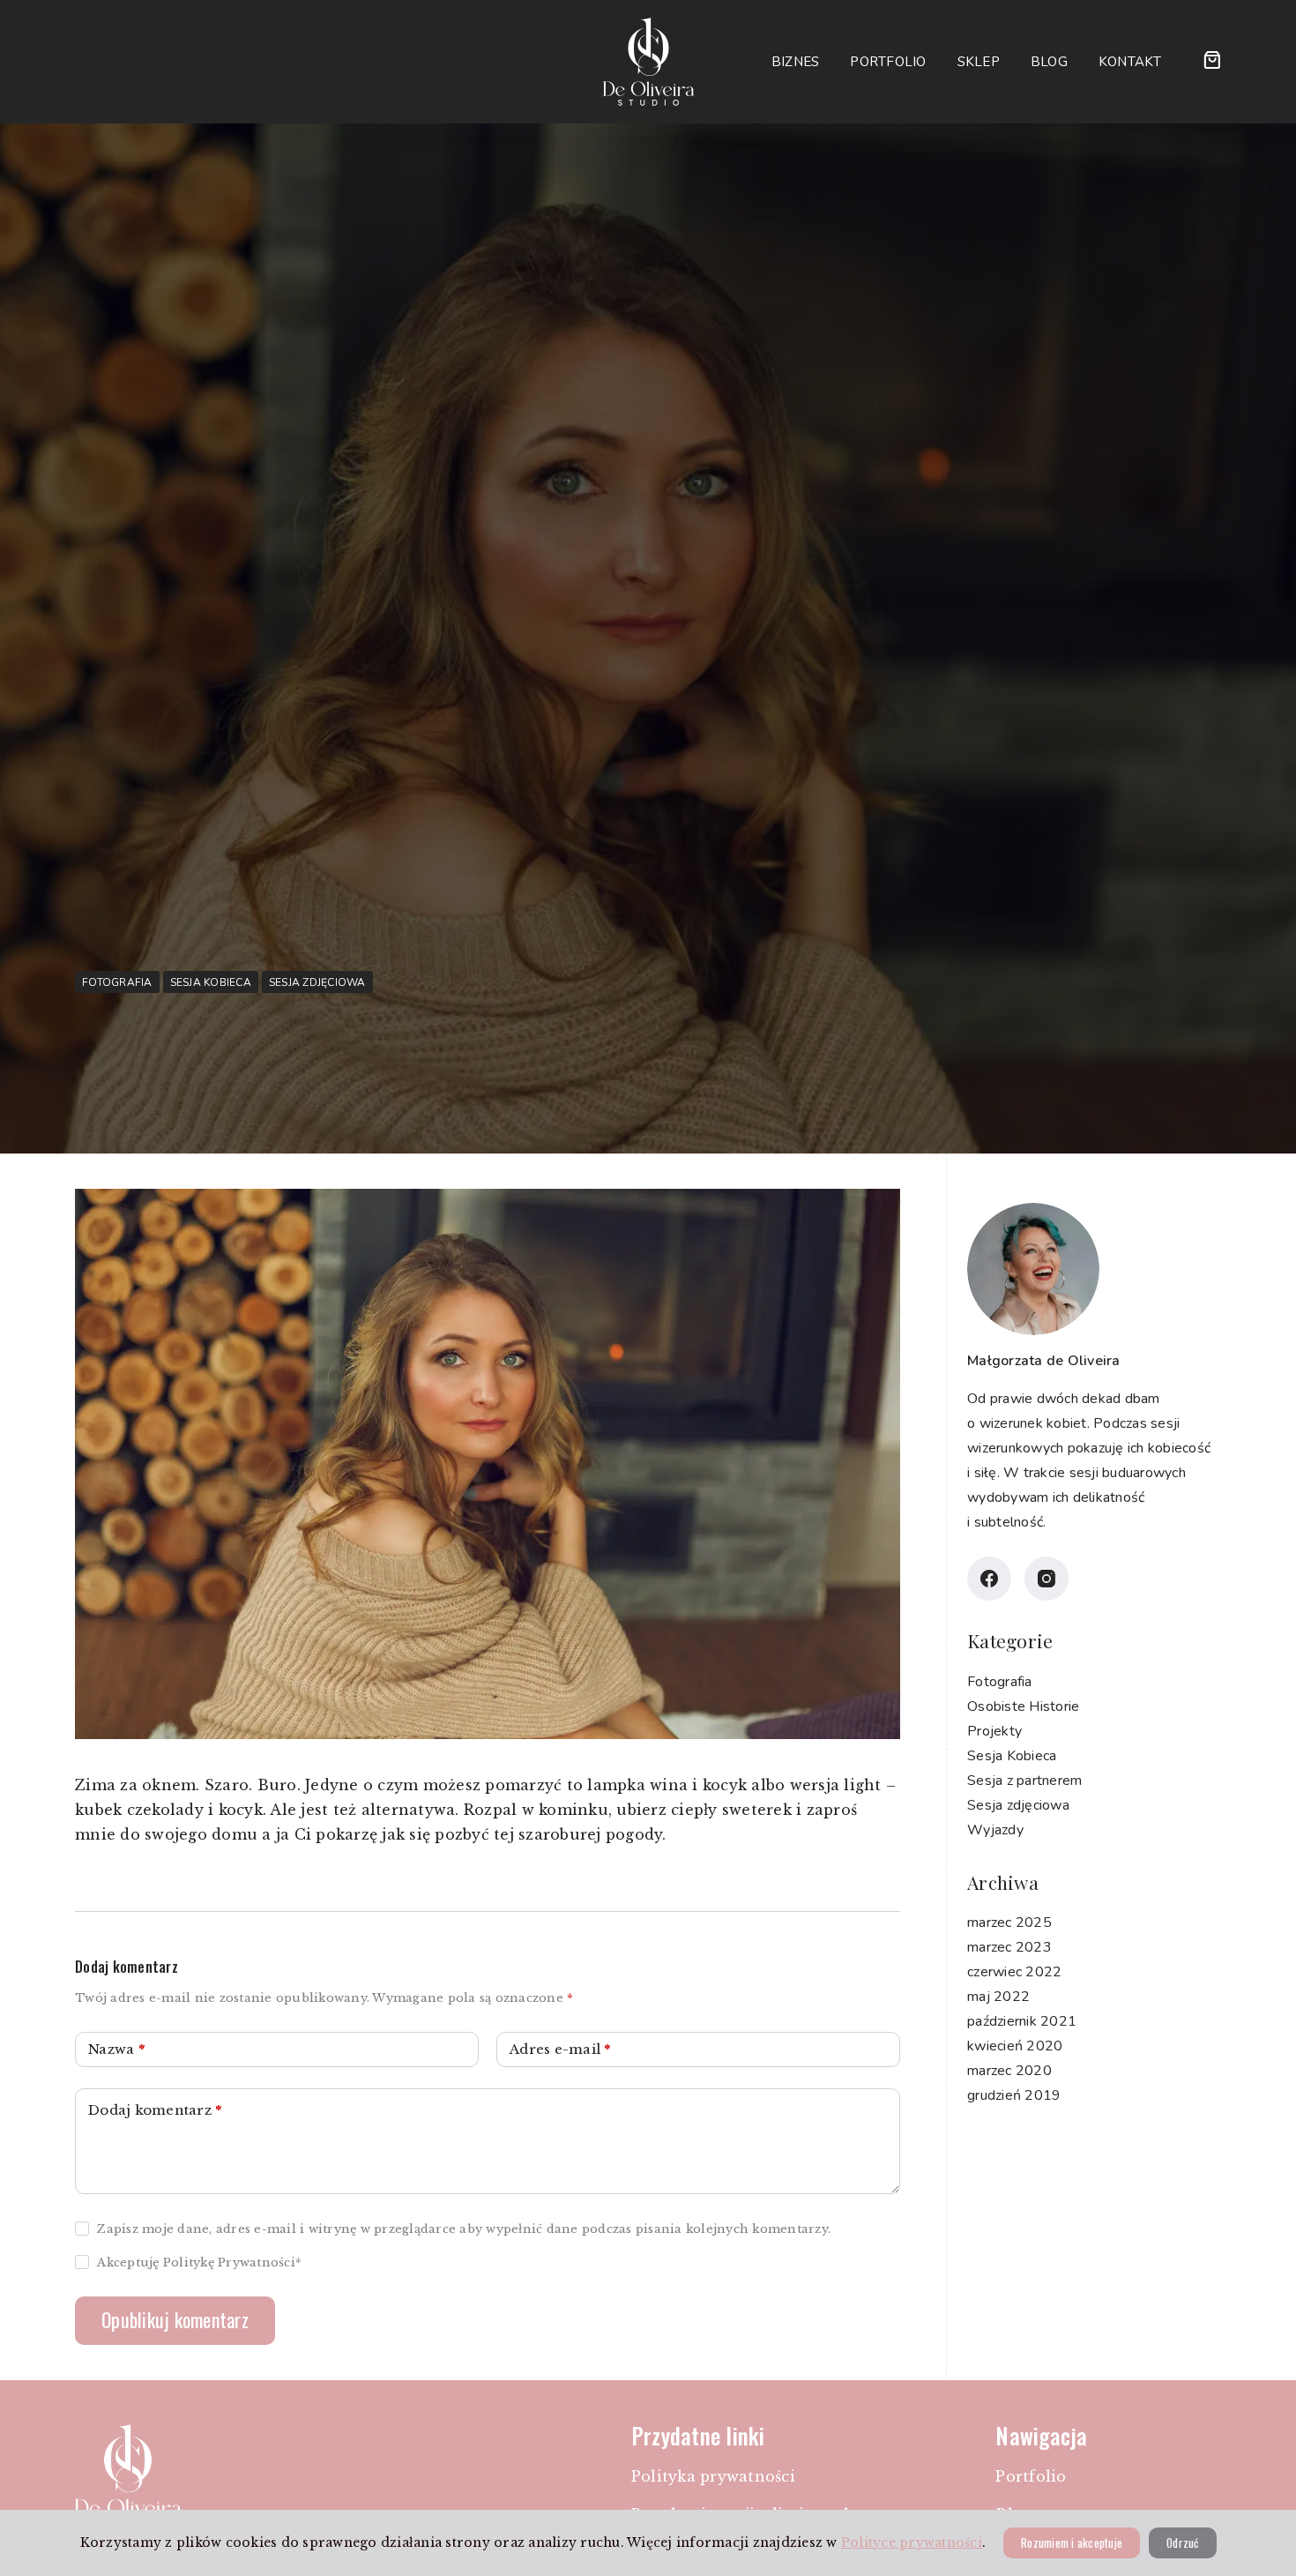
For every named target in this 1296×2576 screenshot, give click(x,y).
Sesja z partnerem (1024, 1780)
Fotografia (117, 982)
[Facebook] (989, 1579)
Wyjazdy (995, 1829)
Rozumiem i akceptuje (1072, 2542)
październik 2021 (1022, 2021)
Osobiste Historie (1023, 1706)
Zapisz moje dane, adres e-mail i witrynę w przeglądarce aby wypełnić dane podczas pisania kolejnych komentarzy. (464, 2229)
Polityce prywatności (912, 2542)
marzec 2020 (1009, 2071)
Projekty (994, 1730)
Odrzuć (1183, 2542)
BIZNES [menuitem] (796, 62)
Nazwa (116, 2049)
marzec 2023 (1009, 1947)
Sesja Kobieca (211, 982)
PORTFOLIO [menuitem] (888, 62)
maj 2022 (998, 1997)
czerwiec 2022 (1014, 1972)
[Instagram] (1046, 1579)
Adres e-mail (560, 2049)
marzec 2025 (1009, 1923)
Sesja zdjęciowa (317, 982)
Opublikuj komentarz (175, 2319)
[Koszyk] (1212, 60)
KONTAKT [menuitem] (1130, 62)
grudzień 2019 (1014, 2095)
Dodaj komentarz (155, 2110)
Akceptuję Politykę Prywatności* (199, 2262)
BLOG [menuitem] (1049, 62)
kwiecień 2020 (1015, 2046)
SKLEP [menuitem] (979, 62)
